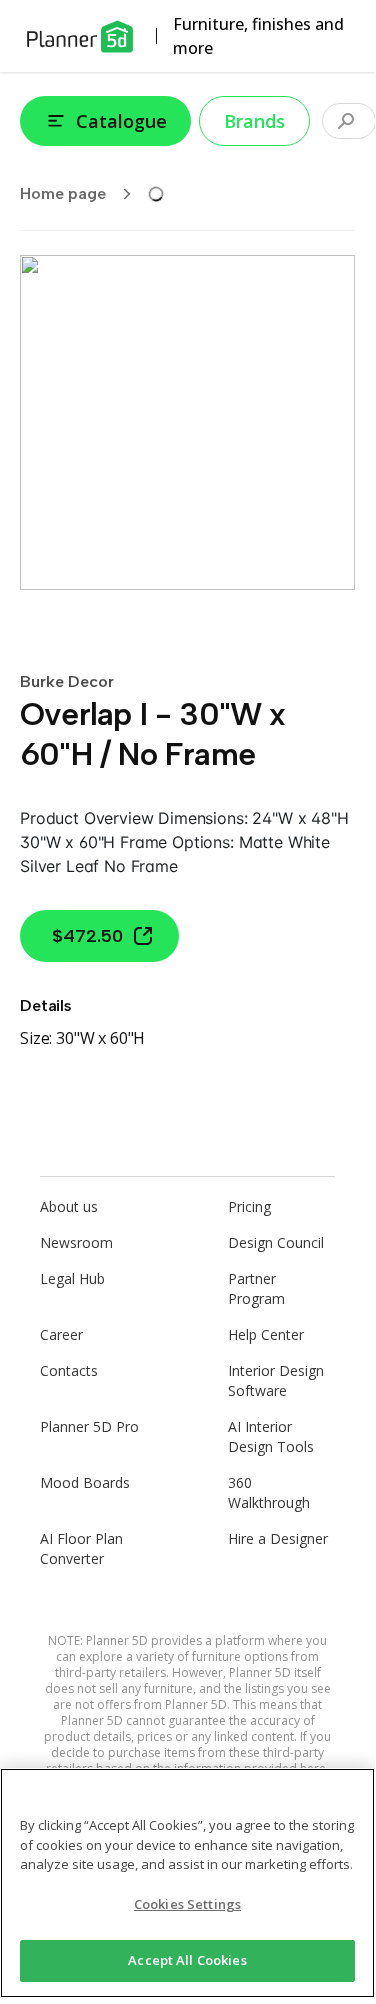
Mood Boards (85, 1482)
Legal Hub (72, 1278)
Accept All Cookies (187, 1960)
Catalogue (121, 121)
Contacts (69, 1370)
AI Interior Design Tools (271, 1436)
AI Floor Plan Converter (81, 1548)
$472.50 (87, 936)
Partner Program (256, 1288)
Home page (63, 193)
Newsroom (76, 1242)
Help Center (266, 1334)
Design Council (276, 1242)
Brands (254, 121)
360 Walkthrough (269, 1492)
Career (61, 1334)
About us (69, 1206)
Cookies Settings (187, 1904)
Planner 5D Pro (89, 1426)
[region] (187, 1883)
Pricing (249, 1206)
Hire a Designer (278, 1538)
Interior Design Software (276, 1380)
